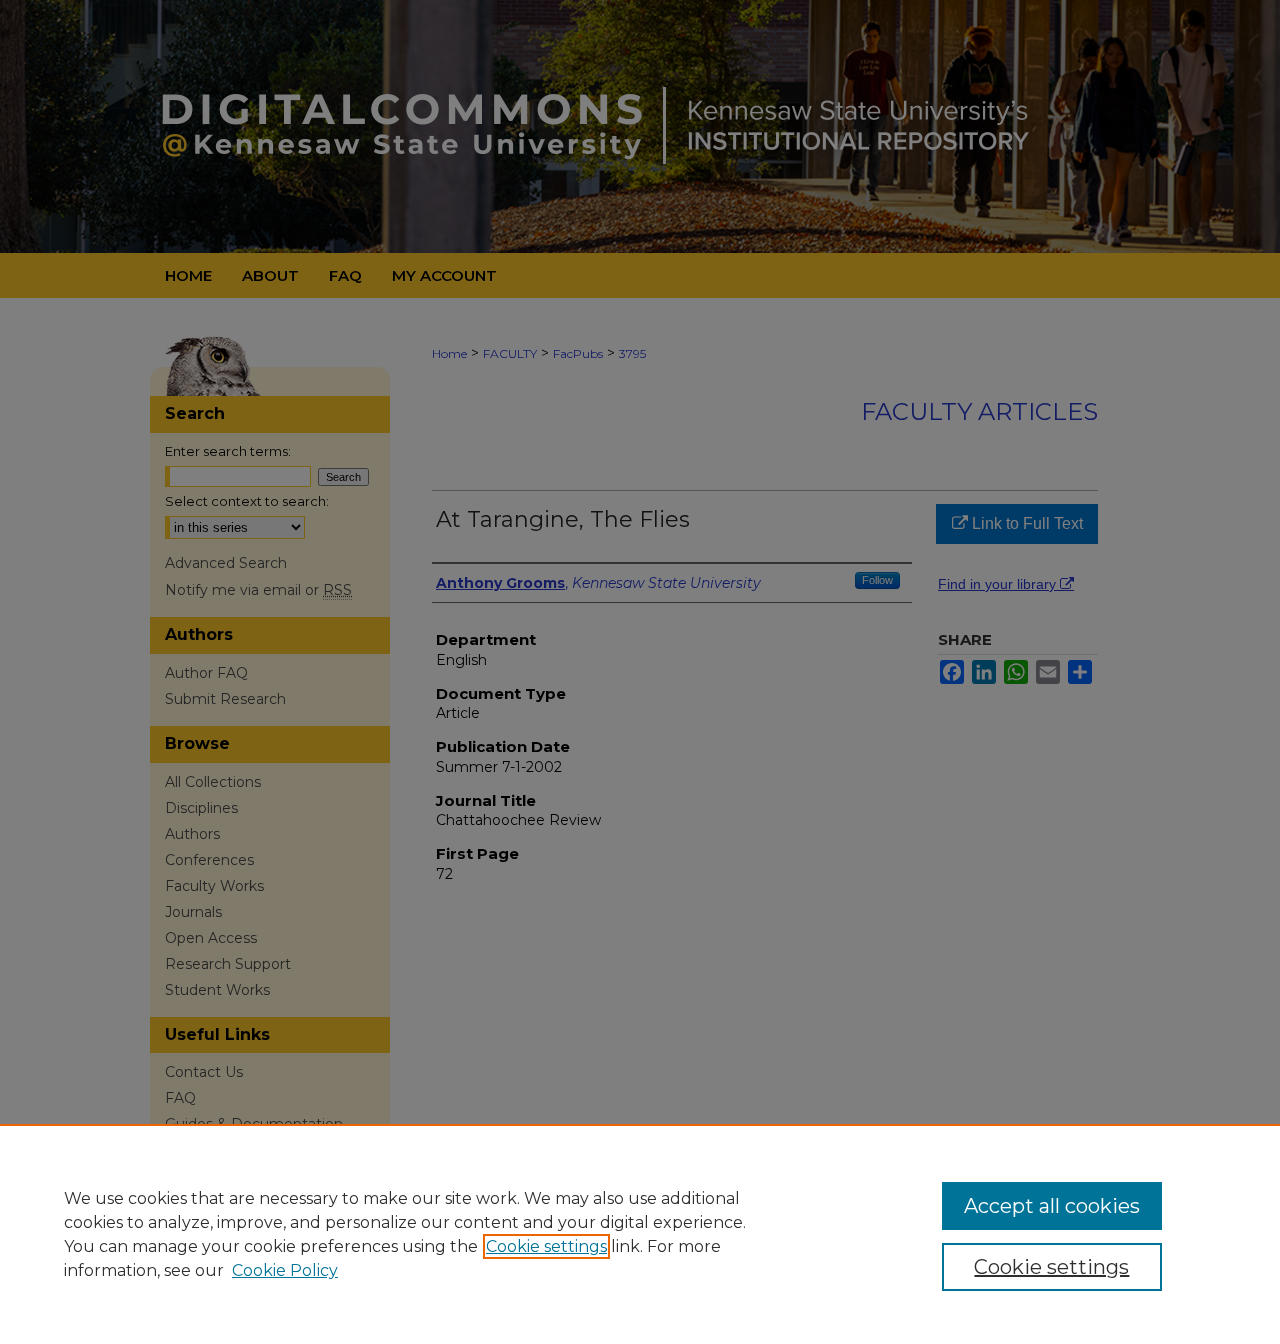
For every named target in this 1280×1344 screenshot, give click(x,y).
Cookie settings (546, 1246)
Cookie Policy (285, 1270)
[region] (640, 1234)
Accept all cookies (1052, 1206)
